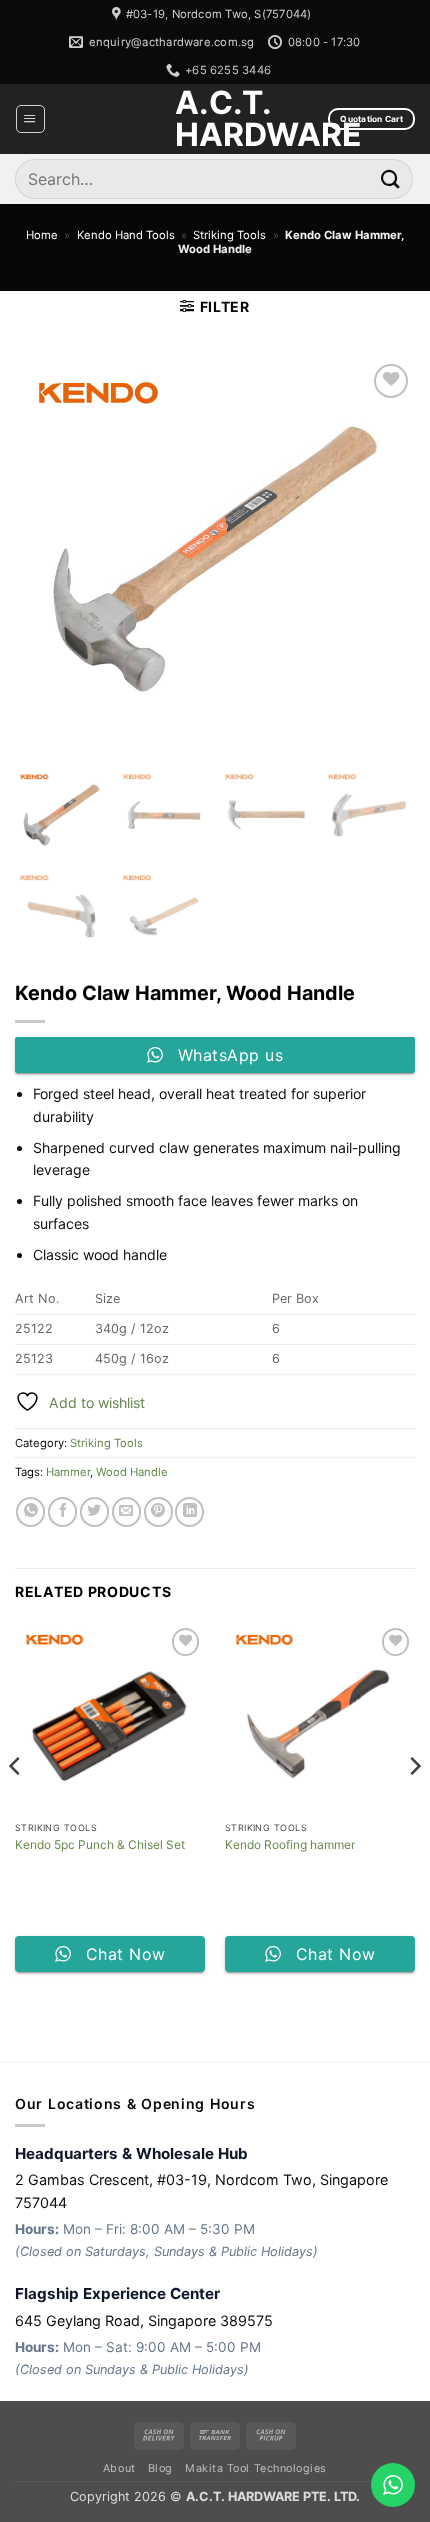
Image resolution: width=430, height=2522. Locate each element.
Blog (160, 2468)
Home (42, 235)
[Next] (414, 1805)
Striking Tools (229, 235)
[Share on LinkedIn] (189, 1511)
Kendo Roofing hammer (290, 1844)
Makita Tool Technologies (256, 2468)
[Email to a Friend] (126, 1511)
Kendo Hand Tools (126, 235)
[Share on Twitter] (94, 1511)
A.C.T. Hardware (215, 119)
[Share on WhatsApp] (30, 1511)
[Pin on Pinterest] (158, 1511)
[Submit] (391, 178)
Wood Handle (132, 1472)
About (119, 2468)
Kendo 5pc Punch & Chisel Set (100, 1844)
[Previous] (16, 1805)
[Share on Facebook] (62, 1511)
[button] (30, 119)
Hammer (68, 1472)
